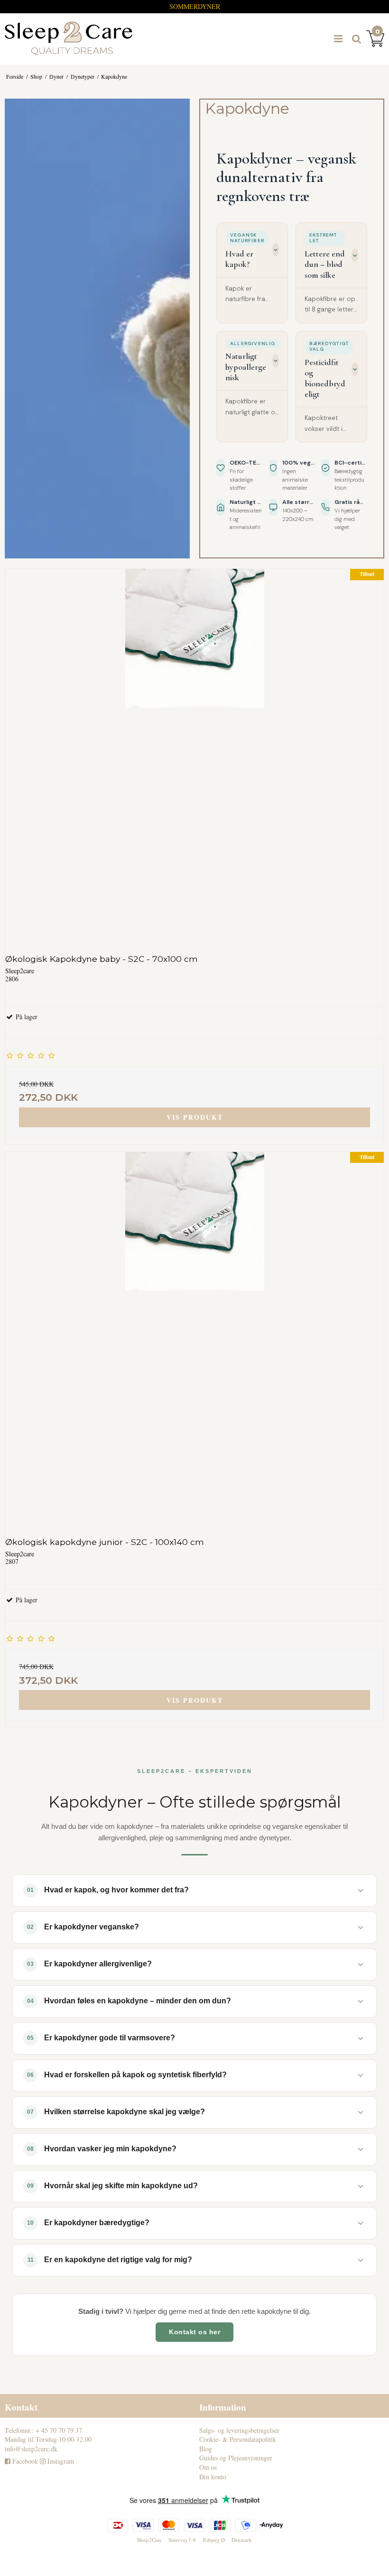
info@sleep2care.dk (31, 2449)
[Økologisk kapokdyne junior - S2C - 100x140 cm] (194, 1341)
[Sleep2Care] (69, 38)
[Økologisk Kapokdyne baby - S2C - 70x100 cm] (194, 758)
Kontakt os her (194, 2332)
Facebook (24, 2461)
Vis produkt (195, 1117)
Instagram (60, 2461)
